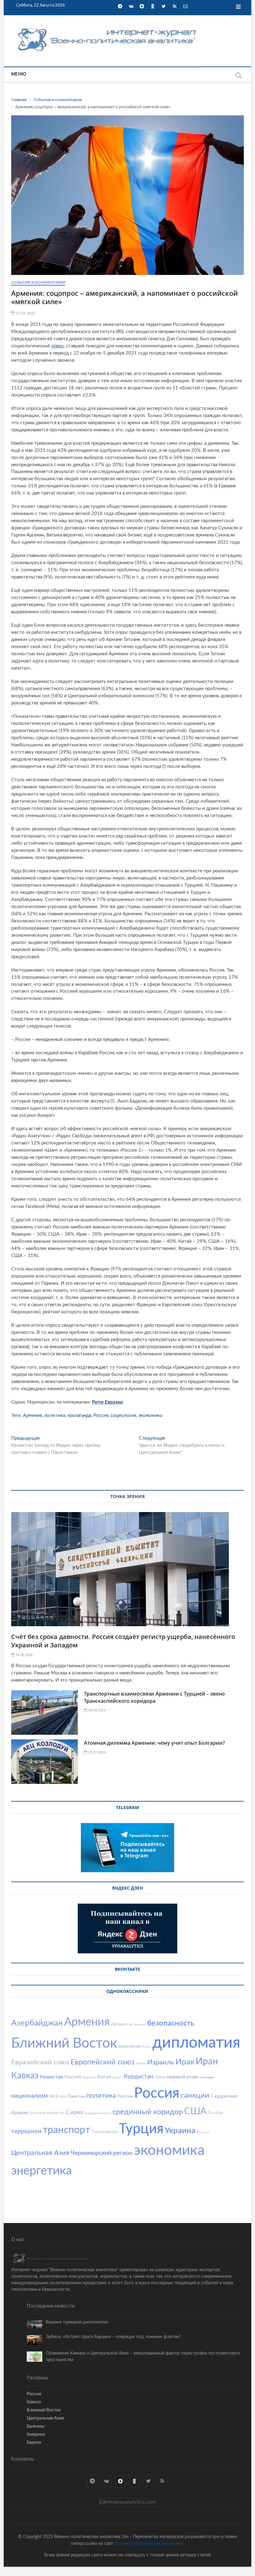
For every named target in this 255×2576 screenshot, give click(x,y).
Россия (101, 1416)
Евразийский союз (40, 2062)
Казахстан (51, 2077)
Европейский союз (103, 2062)
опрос (58, 346)
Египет (141, 2063)
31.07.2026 (96, 1752)
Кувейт (118, 2077)
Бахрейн (140, 2025)
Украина (180, 2131)
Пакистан (76, 2097)
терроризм (26, 2131)
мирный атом (182, 2077)
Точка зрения (127, 1496)
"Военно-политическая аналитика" (149, 2544)
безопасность (171, 2023)
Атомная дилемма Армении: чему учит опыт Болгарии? (154, 1743)
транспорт (66, 2130)
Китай (104, 2077)
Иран (207, 2062)
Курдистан (139, 2077)
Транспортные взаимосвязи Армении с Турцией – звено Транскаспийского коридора (154, 1697)
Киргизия (89, 2077)
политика (55, 1416)
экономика (150, 1416)
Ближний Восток (64, 2044)
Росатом (125, 2097)
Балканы (36, 2426)
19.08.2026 (23, 1655)
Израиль (161, 2062)
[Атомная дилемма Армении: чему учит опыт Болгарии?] (44, 1762)
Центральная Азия (40, 2153)
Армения (32, 1416)
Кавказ (25, 2076)
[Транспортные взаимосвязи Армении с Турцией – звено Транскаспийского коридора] (44, 1713)
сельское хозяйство (47, 2113)
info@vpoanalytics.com (130, 2502)
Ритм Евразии (108, 1402)
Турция (141, 2129)
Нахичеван (206, 2077)
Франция (203, 2132)
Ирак (185, 2062)
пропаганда (79, 1416)
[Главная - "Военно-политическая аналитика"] (108, 28)
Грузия (146, 2047)
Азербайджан (37, 2023)
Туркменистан (104, 2132)
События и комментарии (38, 282)
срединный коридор (148, 2112)
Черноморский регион (102, 2153)
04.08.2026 (96, 1710)
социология (123, 1416)
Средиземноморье (98, 2113)
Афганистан (122, 2024)
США (195, 2111)
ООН (63, 2097)
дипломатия (196, 2043)
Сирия (74, 2112)
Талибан (215, 2113)
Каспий (73, 2077)
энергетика (42, 2171)
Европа (34, 2443)
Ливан (160, 2077)
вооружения (130, 2047)
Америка (36, 2434)
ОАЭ (53, 2097)
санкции (195, 2096)
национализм (29, 2096)
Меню (19, 74)
